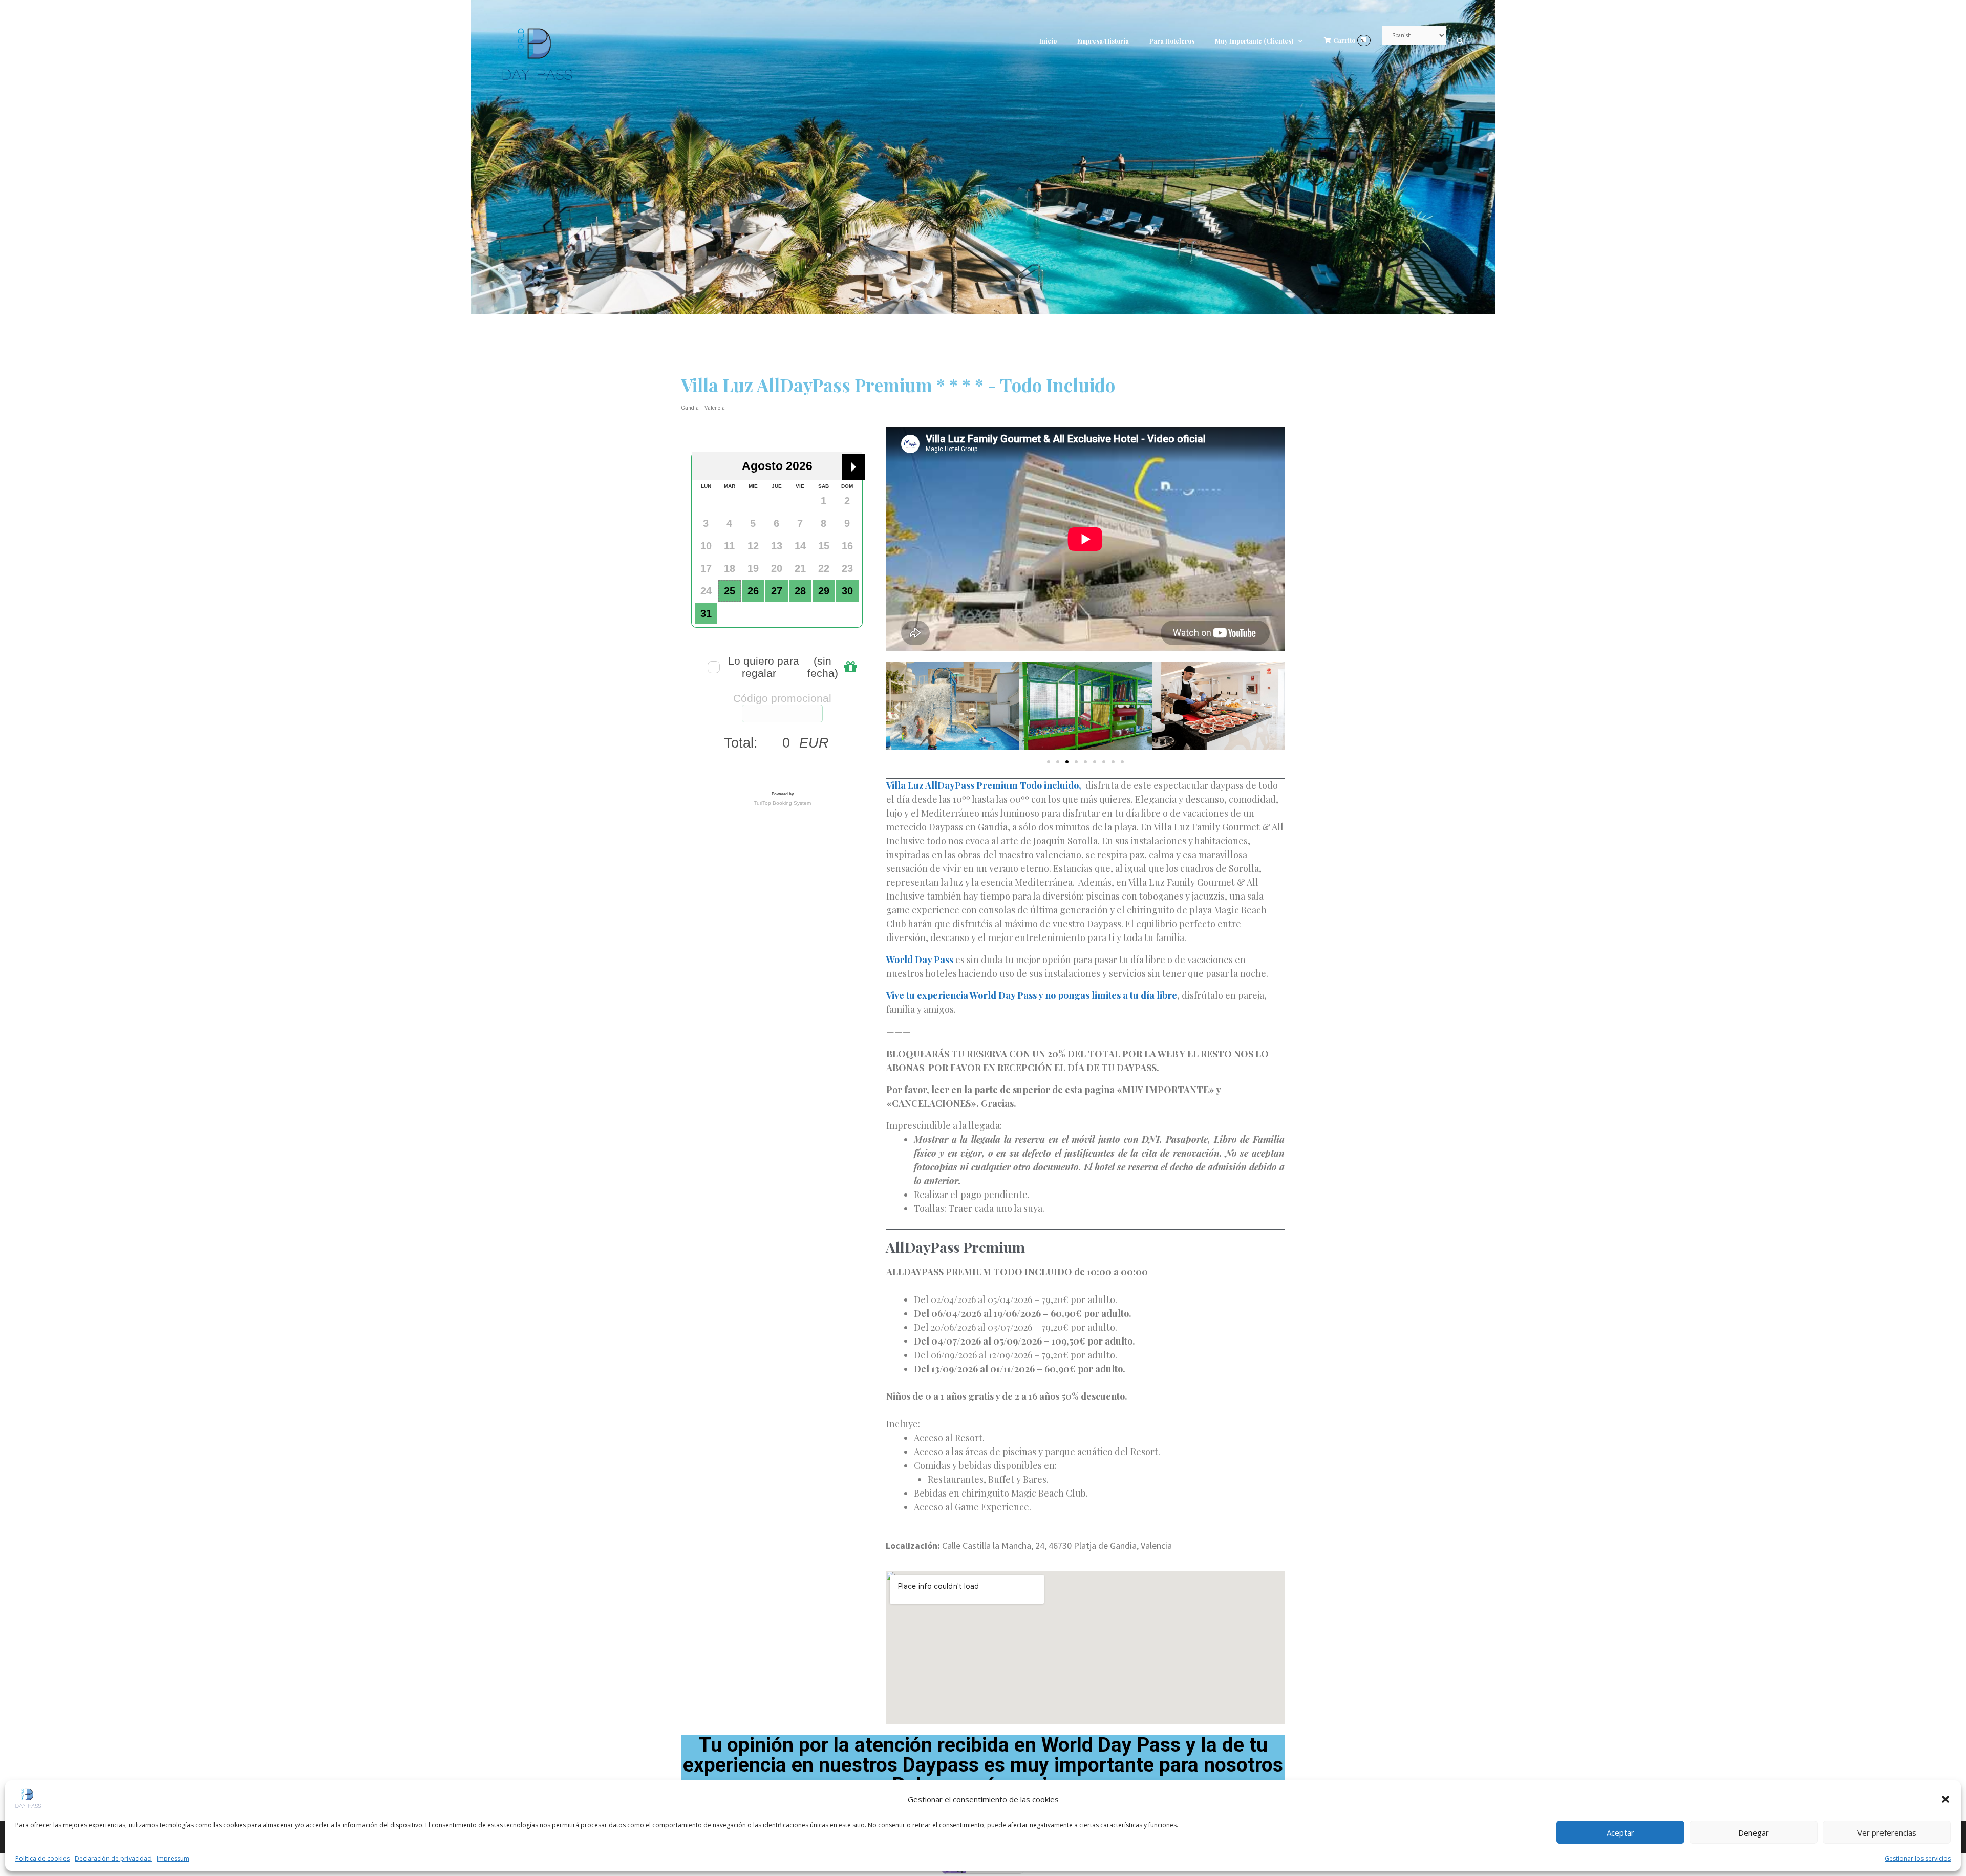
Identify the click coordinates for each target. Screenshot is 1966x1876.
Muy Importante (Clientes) (1254, 41)
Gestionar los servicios (1918, 1858)
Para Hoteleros (1172, 41)
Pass (944, 960)
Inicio (1048, 41)
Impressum (173, 1858)
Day (923, 960)
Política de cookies (42, 1858)
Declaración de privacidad (113, 1858)
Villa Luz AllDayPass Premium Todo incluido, (985, 785)
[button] (1946, 1799)
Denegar (1754, 1832)
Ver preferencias (1887, 1832)
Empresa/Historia (1103, 41)
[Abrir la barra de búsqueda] (1460, 41)
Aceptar (1620, 1832)
